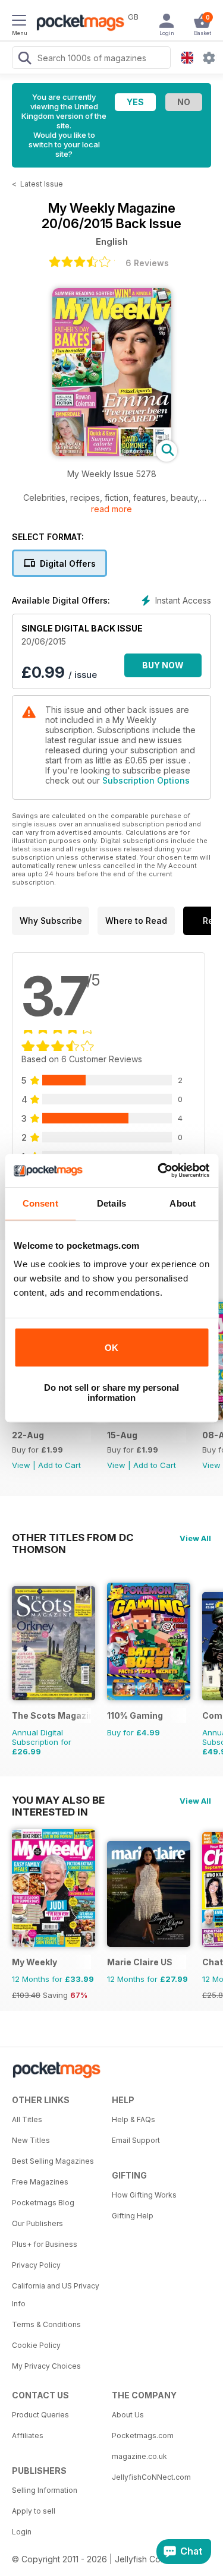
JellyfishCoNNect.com (151, 2477)
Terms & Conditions (46, 2324)
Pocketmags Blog (43, 2203)
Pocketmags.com (143, 2435)
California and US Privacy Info (56, 2295)
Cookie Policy (36, 2345)
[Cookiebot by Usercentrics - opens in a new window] (159, 1170)
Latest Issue (42, 184)
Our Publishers (37, 2223)
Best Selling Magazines (53, 2161)
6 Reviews (147, 263)
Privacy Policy (36, 2265)
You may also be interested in (58, 1800)
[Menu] (19, 22)
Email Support (136, 2140)
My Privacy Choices (46, 2366)
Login (22, 2532)
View (21, 1465)
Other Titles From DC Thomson (73, 1538)
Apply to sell (34, 2511)
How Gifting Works (144, 2195)
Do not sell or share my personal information (111, 1393)
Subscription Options (146, 780)
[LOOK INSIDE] (112, 453)
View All (195, 1538)
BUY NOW (163, 665)
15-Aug (122, 1435)
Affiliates (28, 2435)
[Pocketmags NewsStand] (77, 24)
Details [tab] (111, 1203)
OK (111, 1348)
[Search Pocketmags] (24, 59)
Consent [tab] (40, 1203)
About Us (128, 2415)
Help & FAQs (134, 2119)
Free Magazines (40, 2182)
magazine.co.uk (139, 2456)
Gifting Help (133, 2216)
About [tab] (183, 1203)
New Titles (31, 2140)
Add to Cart (59, 1465)
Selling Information (45, 2490)
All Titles (27, 2119)
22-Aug (28, 1435)
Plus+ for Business (45, 2244)
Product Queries (40, 2415)
